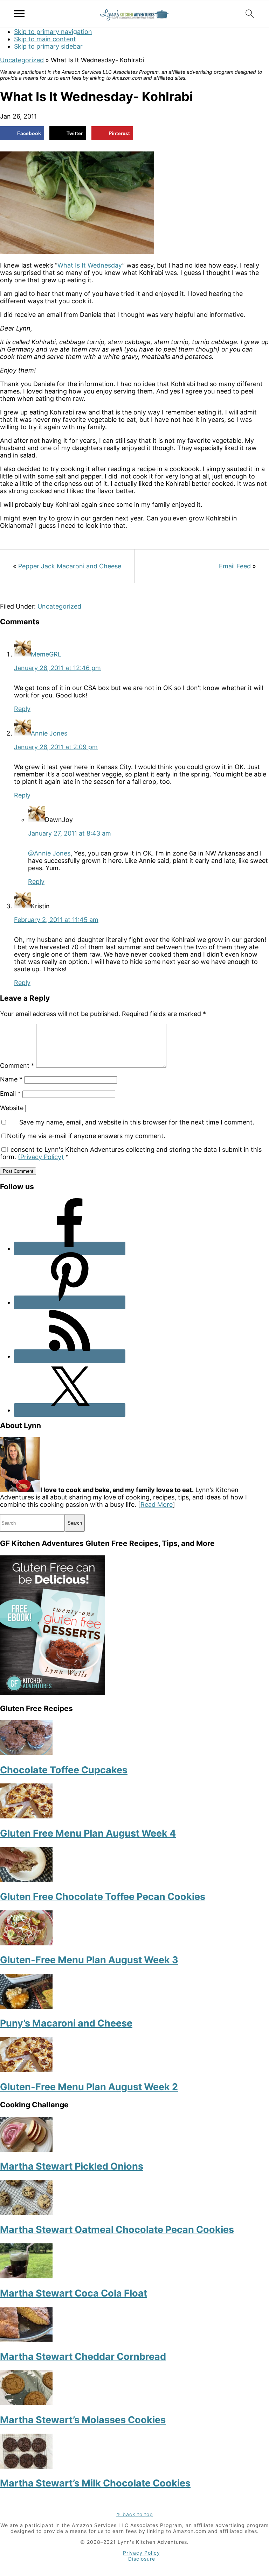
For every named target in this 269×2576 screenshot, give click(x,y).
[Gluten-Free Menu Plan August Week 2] (26, 2070)
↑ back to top (134, 2514)
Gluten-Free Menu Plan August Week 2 (89, 2087)
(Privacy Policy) (41, 1157)
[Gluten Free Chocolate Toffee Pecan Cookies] (26, 1880)
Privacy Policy (142, 2553)
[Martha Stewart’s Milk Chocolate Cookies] (26, 2466)
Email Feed (235, 566)
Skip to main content (45, 39)
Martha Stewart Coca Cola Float (74, 2293)
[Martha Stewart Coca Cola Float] (26, 2276)
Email (10, 1094)
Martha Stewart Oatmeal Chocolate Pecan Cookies (117, 2230)
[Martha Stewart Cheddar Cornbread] (26, 2339)
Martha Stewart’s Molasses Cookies (83, 2420)
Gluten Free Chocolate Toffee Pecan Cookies (103, 1897)
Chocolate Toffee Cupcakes (64, 1770)
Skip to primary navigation (53, 32)
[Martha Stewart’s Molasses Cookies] (26, 2403)
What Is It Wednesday (90, 265)
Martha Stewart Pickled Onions (72, 2166)
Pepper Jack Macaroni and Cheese (70, 566)
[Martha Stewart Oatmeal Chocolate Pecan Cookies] (26, 2213)
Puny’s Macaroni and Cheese (66, 2023)
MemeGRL (46, 654)
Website (12, 1108)
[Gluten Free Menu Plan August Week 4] (26, 1816)
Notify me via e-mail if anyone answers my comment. (86, 1136)
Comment (17, 1066)
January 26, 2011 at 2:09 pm (56, 747)
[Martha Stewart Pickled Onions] (26, 2149)
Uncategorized (22, 60)
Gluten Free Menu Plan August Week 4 (88, 1833)
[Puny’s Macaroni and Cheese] (26, 2006)
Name (11, 1079)
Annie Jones (49, 733)
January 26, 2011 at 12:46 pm (57, 668)
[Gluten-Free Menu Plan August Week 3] (26, 1943)
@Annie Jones (49, 853)
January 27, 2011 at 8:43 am (70, 833)
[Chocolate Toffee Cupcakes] (26, 1753)
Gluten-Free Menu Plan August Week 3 (89, 1960)
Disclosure (142, 2559)
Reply (22, 709)
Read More (157, 1505)
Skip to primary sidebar (48, 46)
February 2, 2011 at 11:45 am (56, 920)
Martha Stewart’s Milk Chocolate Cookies (95, 2483)
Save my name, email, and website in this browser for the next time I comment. (137, 1122)
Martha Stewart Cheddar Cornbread (83, 2357)
